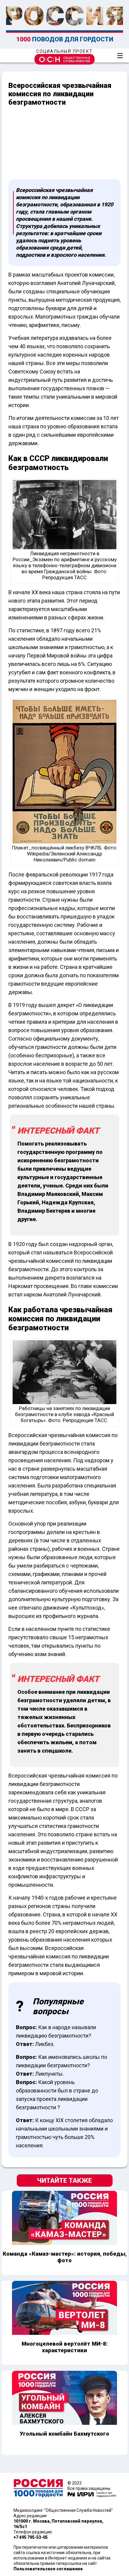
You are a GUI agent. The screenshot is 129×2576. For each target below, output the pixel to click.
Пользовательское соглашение (48, 2569)
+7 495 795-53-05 (31, 2537)
